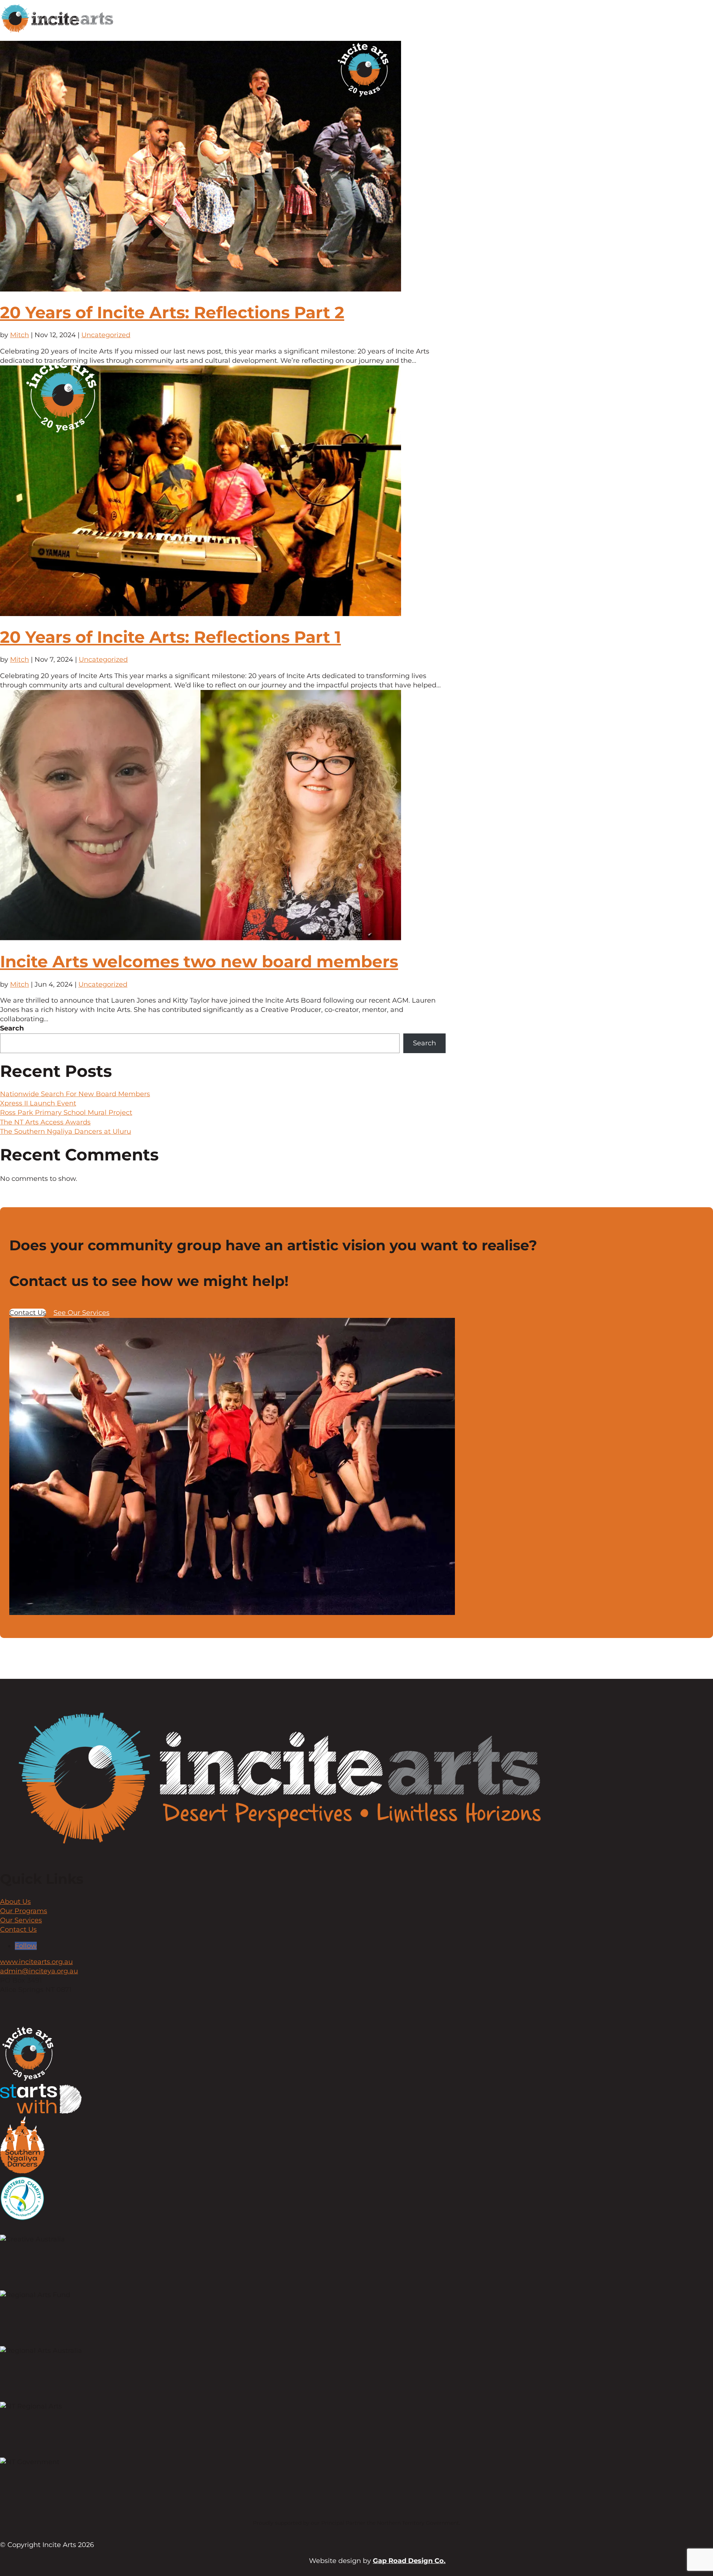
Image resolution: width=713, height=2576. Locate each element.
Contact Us (28, 1313)
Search (12, 1028)
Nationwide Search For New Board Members (75, 1094)
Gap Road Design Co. (409, 2561)
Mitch (19, 335)
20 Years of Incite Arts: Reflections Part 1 (170, 637)
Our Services (21, 1920)
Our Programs (24, 1911)
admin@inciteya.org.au (39, 1971)
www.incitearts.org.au (36, 1962)
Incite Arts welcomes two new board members (199, 961)
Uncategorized (106, 335)
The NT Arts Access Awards (45, 1122)
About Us (15, 1902)
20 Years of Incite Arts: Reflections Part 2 (172, 312)
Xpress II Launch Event (38, 1103)
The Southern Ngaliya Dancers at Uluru (66, 1131)
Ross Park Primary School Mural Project (66, 1113)
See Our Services (82, 1313)
